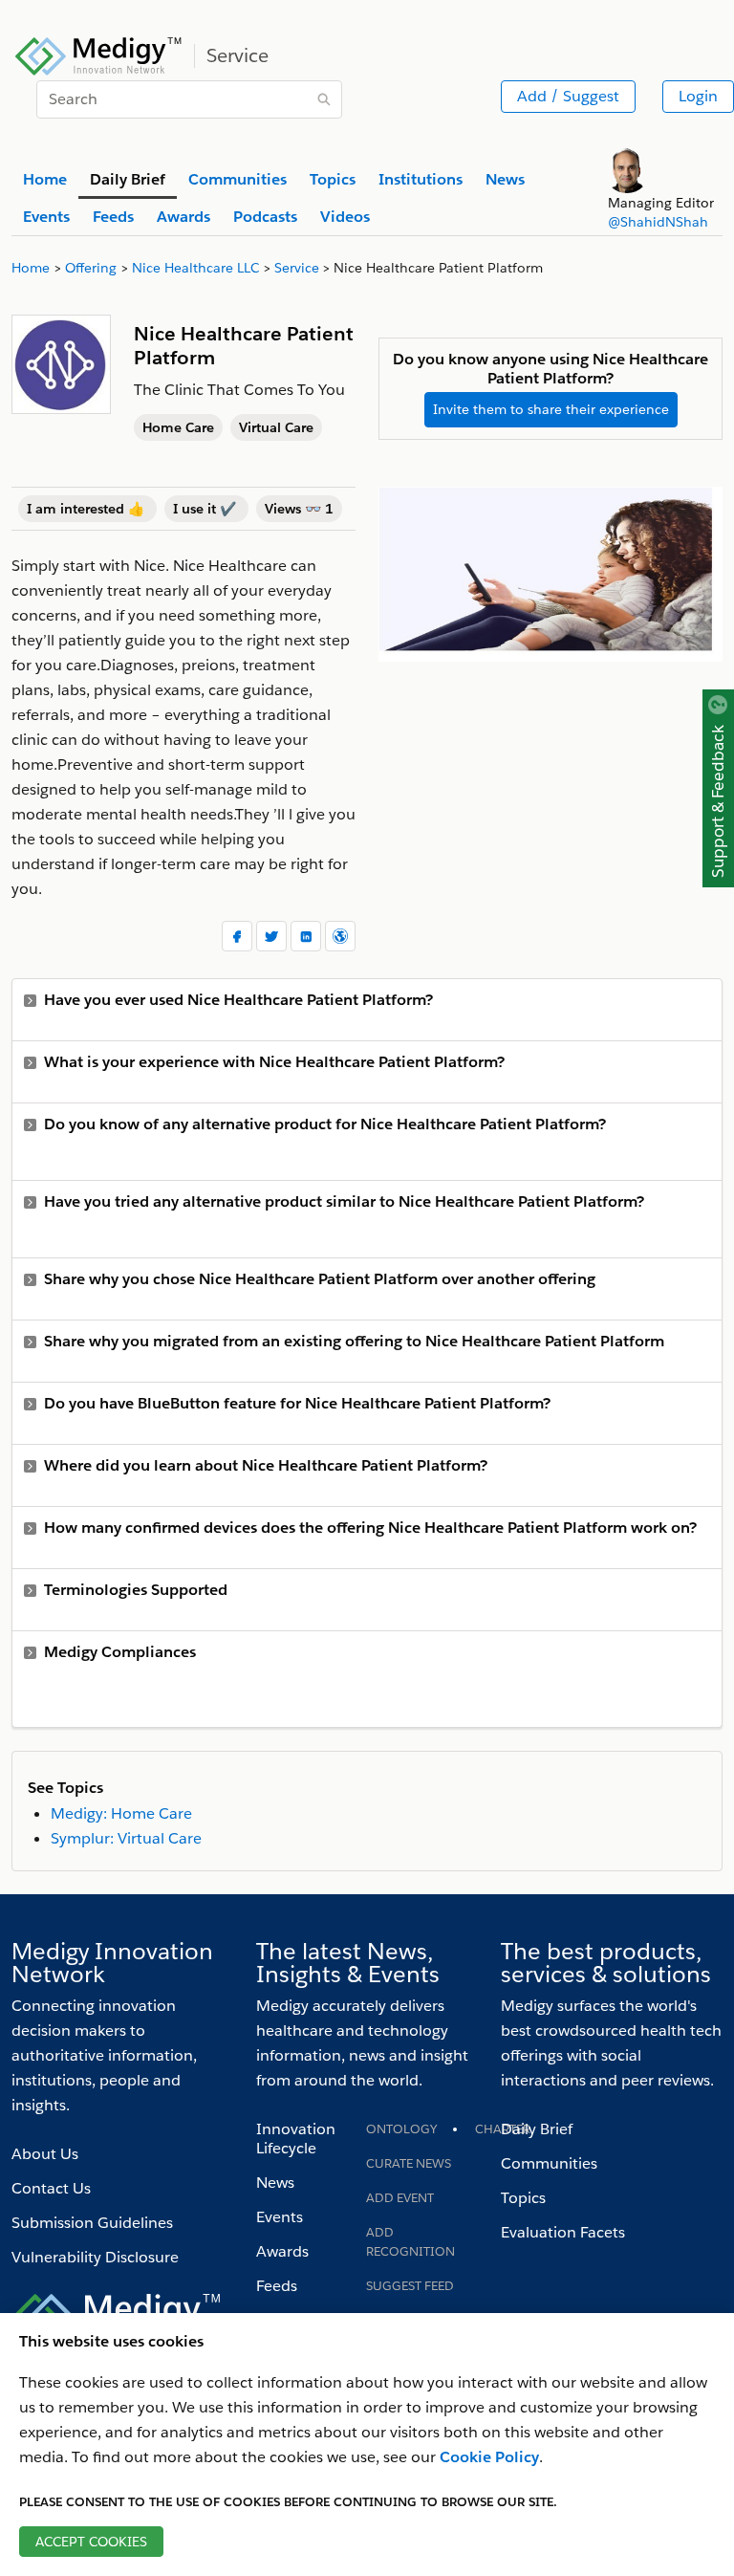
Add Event (400, 2198)
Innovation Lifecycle (296, 2139)
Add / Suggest (568, 96)
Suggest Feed (410, 2286)
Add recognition (410, 2242)
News (275, 2183)
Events (280, 2217)
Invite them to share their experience (551, 409)
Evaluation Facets (563, 2232)
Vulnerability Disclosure (95, 2257)
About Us (45, 2154)
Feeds (277, 2286)
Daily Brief (537, 2129)
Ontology (401, 2129)
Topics (523, 2198)
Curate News (409, 2163)
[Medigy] (99, 54)
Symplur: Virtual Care (126, 1838)
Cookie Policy (489, 2457)
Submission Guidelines (92, 2223)
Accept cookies (91, 2542)
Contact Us (51, 2188)
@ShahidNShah (658, 222)
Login (698, 96)
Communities (549, 2163)
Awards (282, 2251)
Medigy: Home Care (121, 1813)
